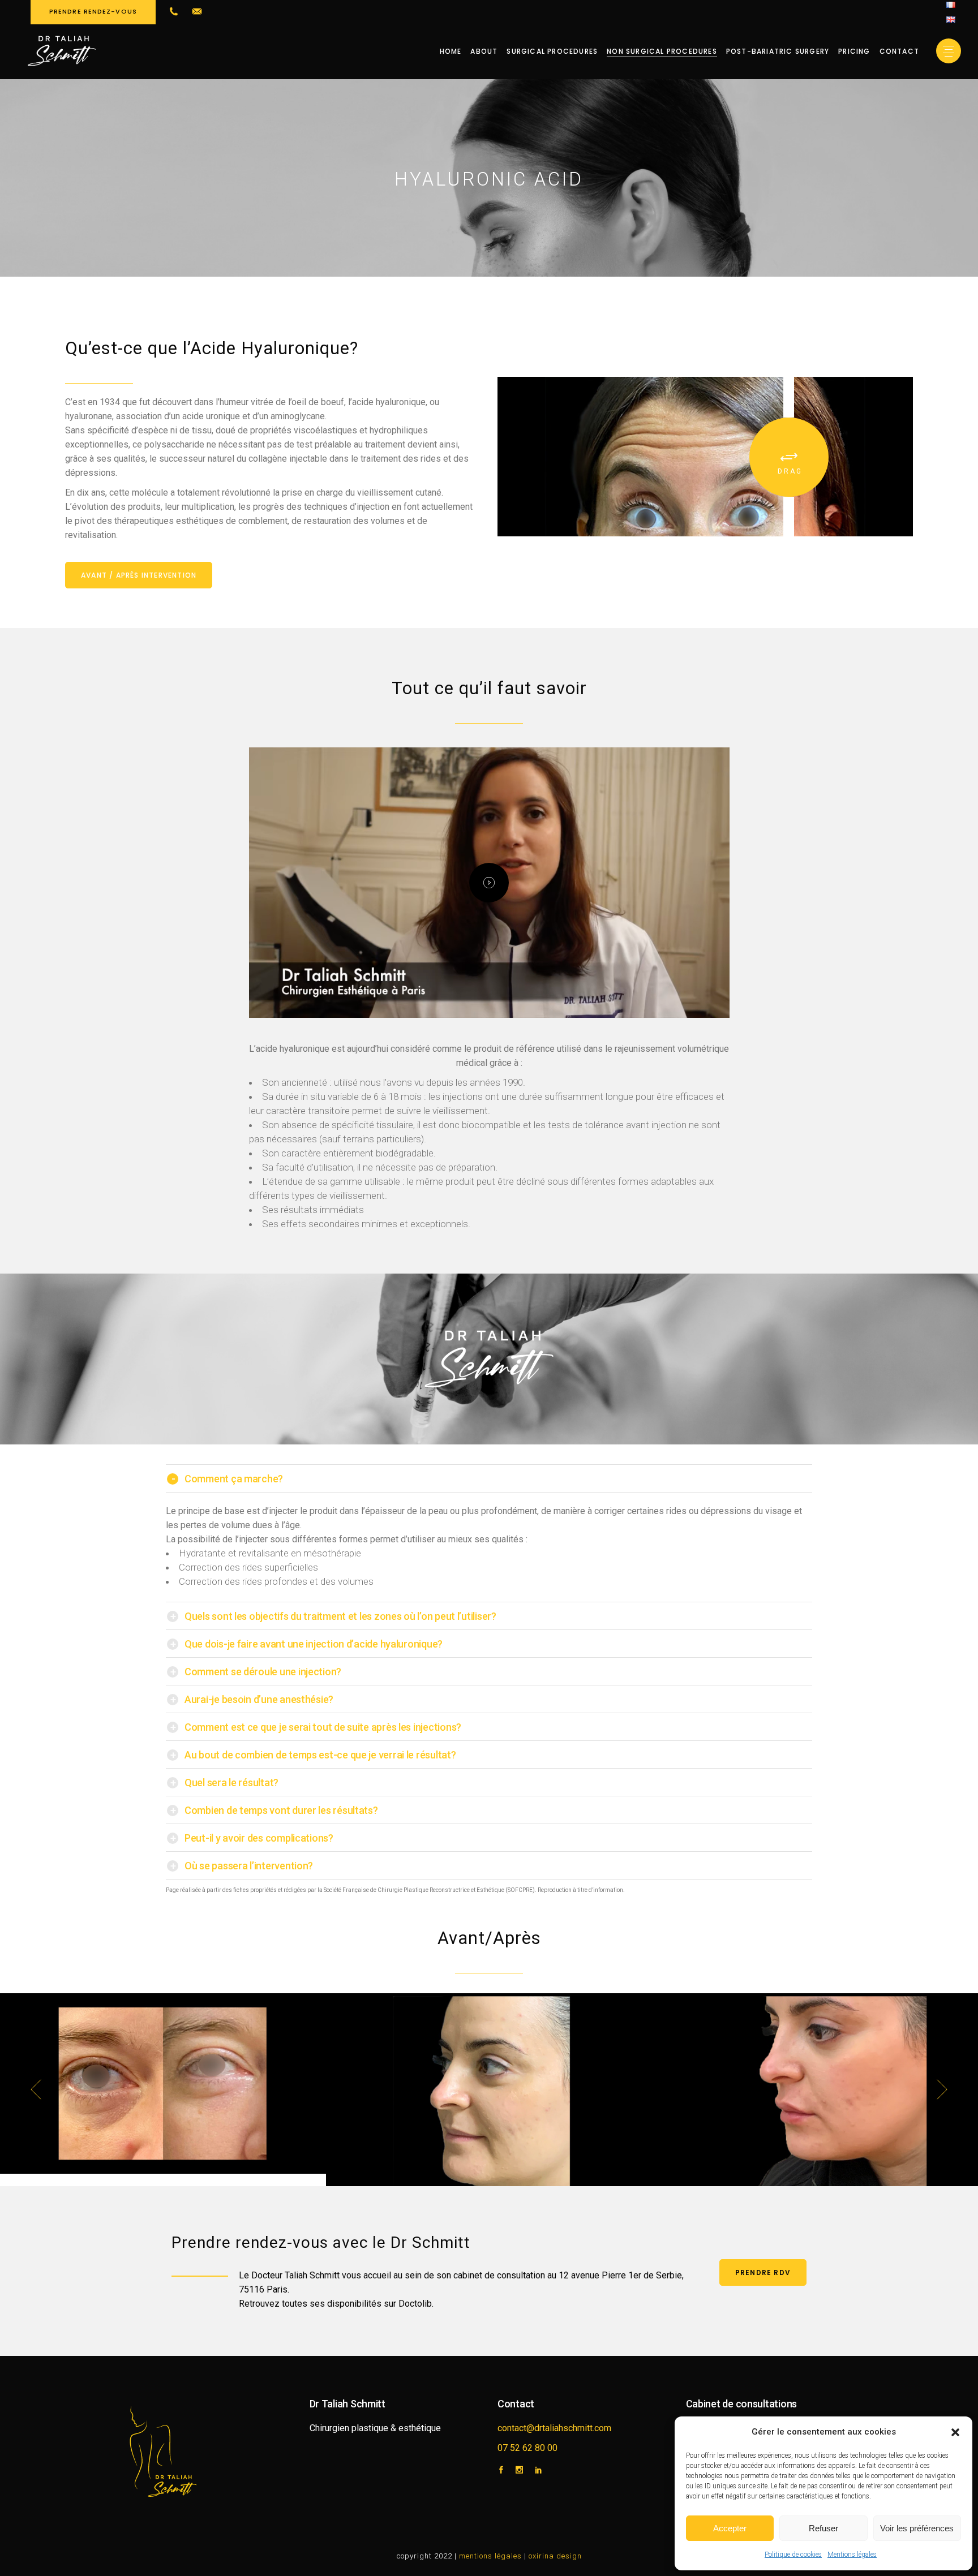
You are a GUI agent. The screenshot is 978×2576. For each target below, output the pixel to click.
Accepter (730, 2528)
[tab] (489, 1478)
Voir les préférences (917, 2528)
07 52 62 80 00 (527, 2448)
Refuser (823, 2528)
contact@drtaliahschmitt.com (554, 2428)
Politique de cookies (793, 2555)
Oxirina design (555, 2556)
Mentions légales (852, 2555)
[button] (955, 2432)
